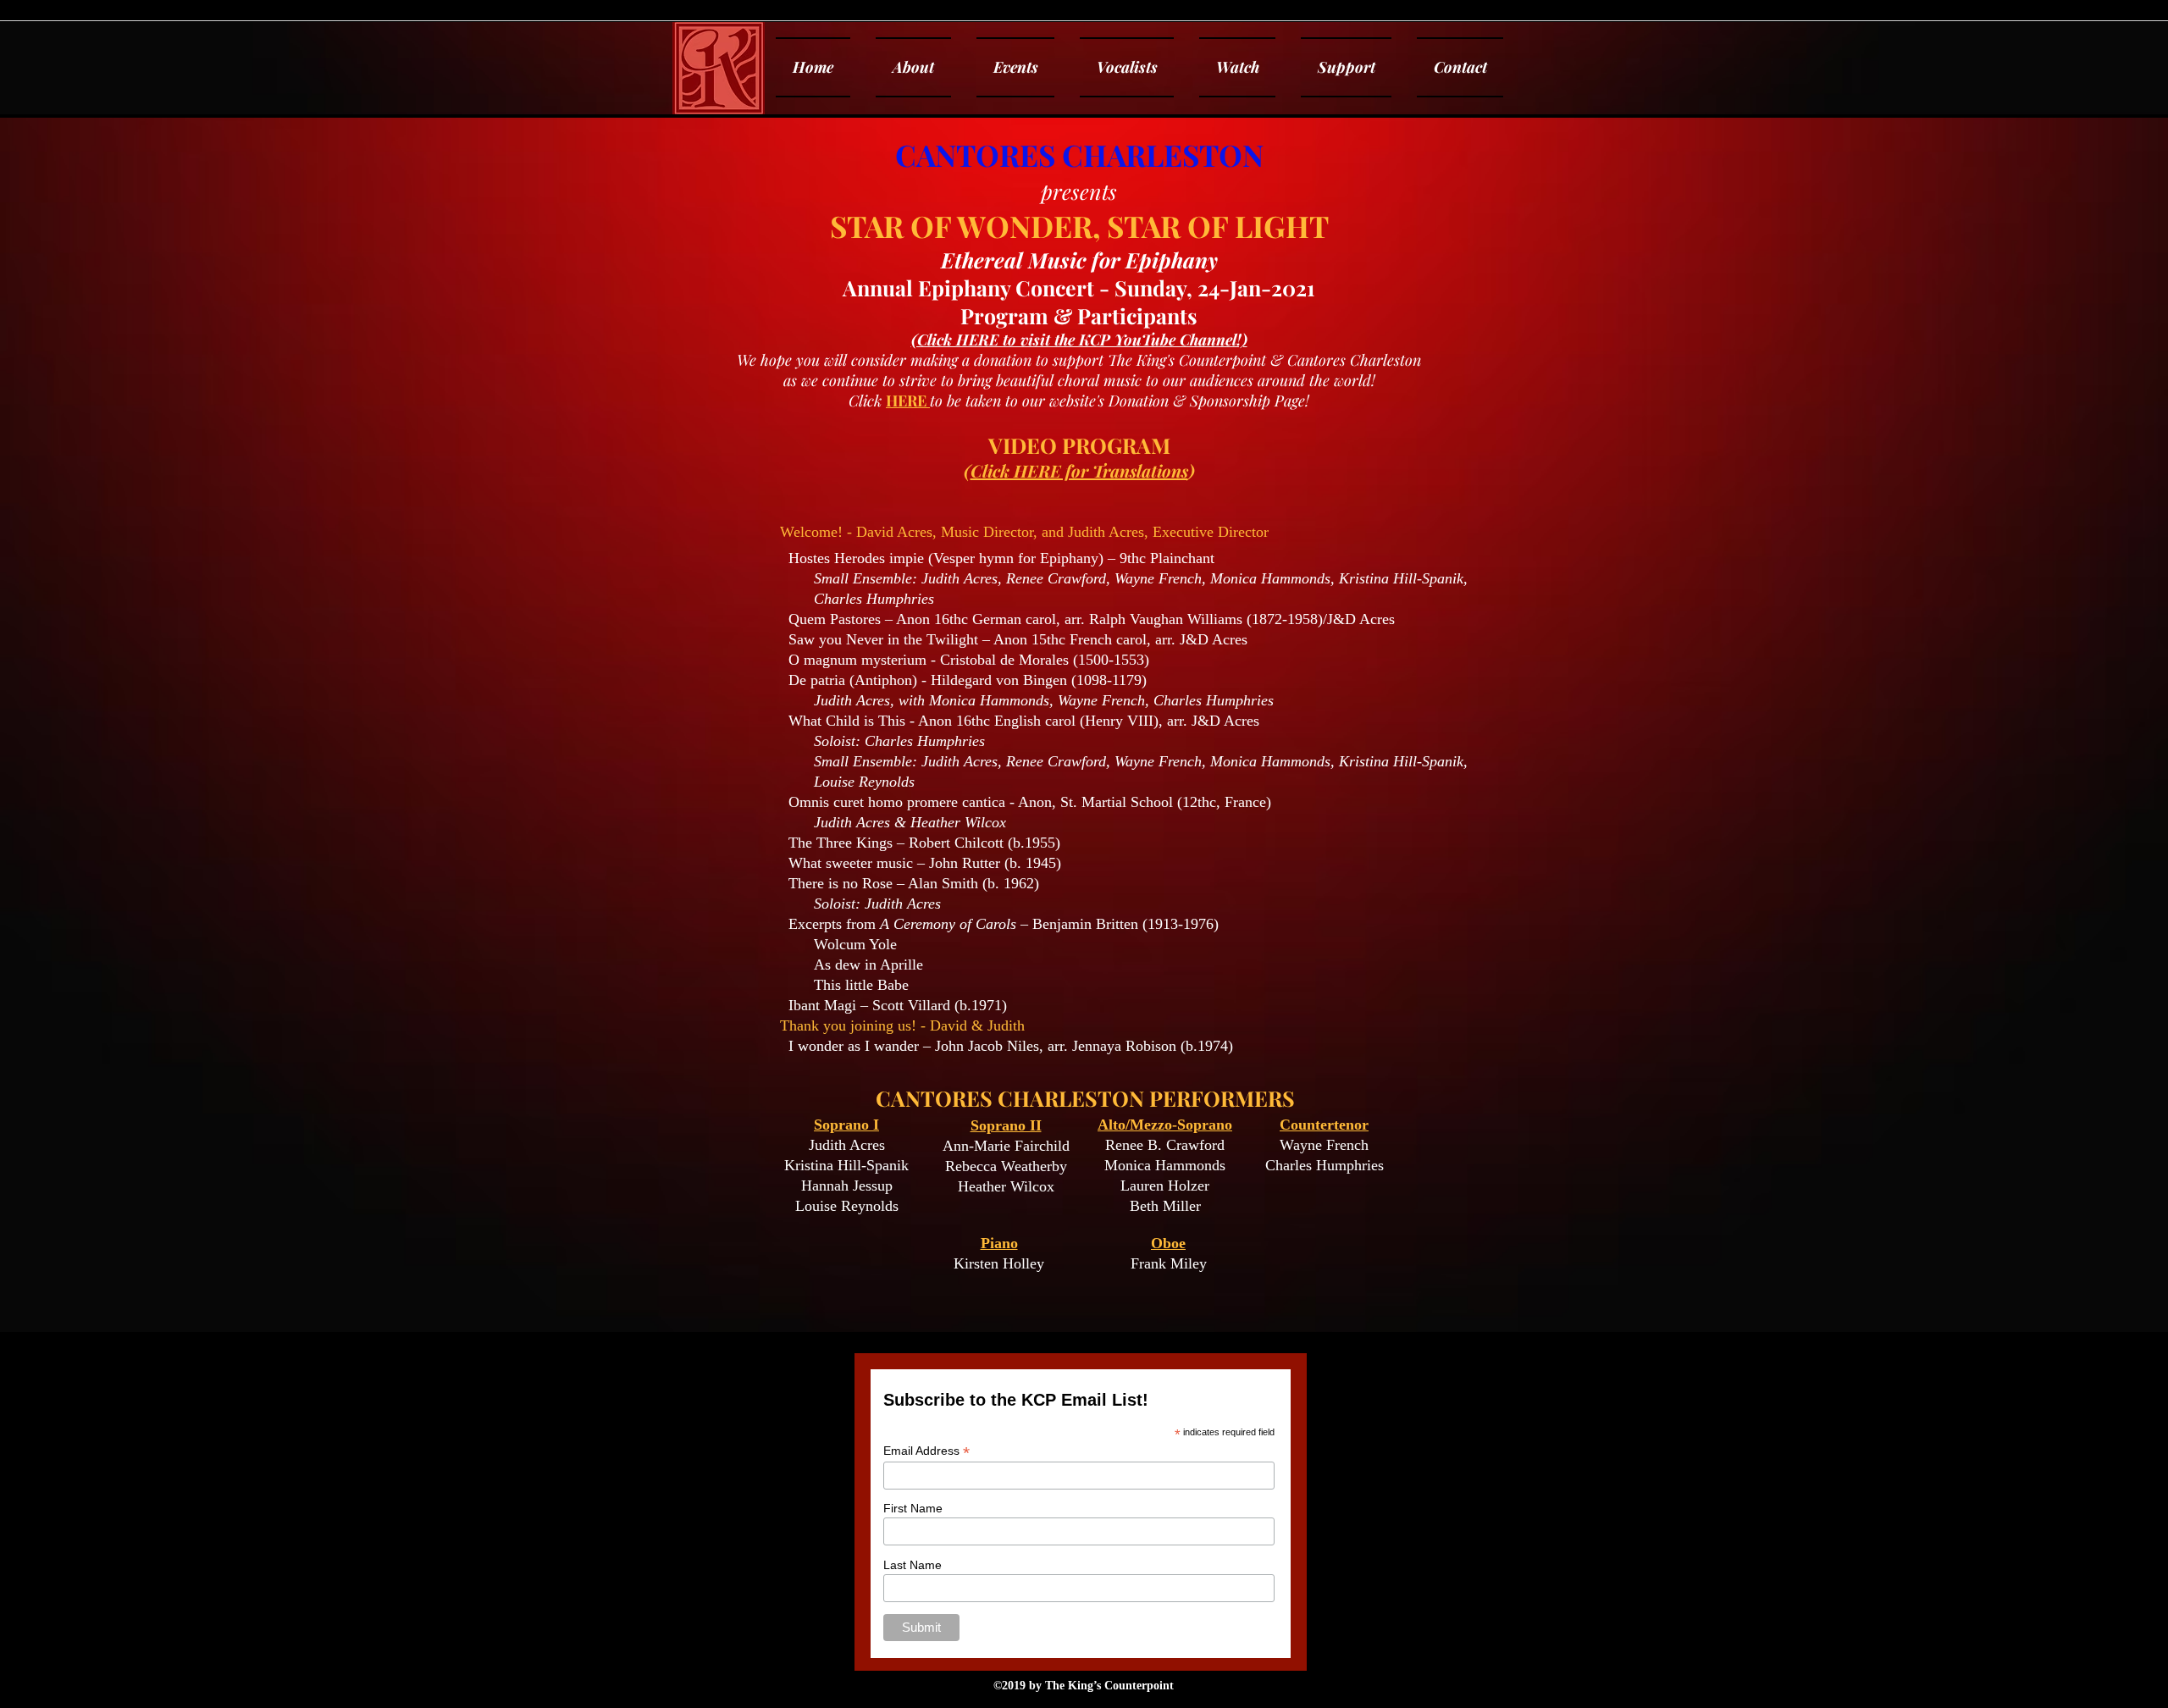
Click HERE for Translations (1079, 470)
